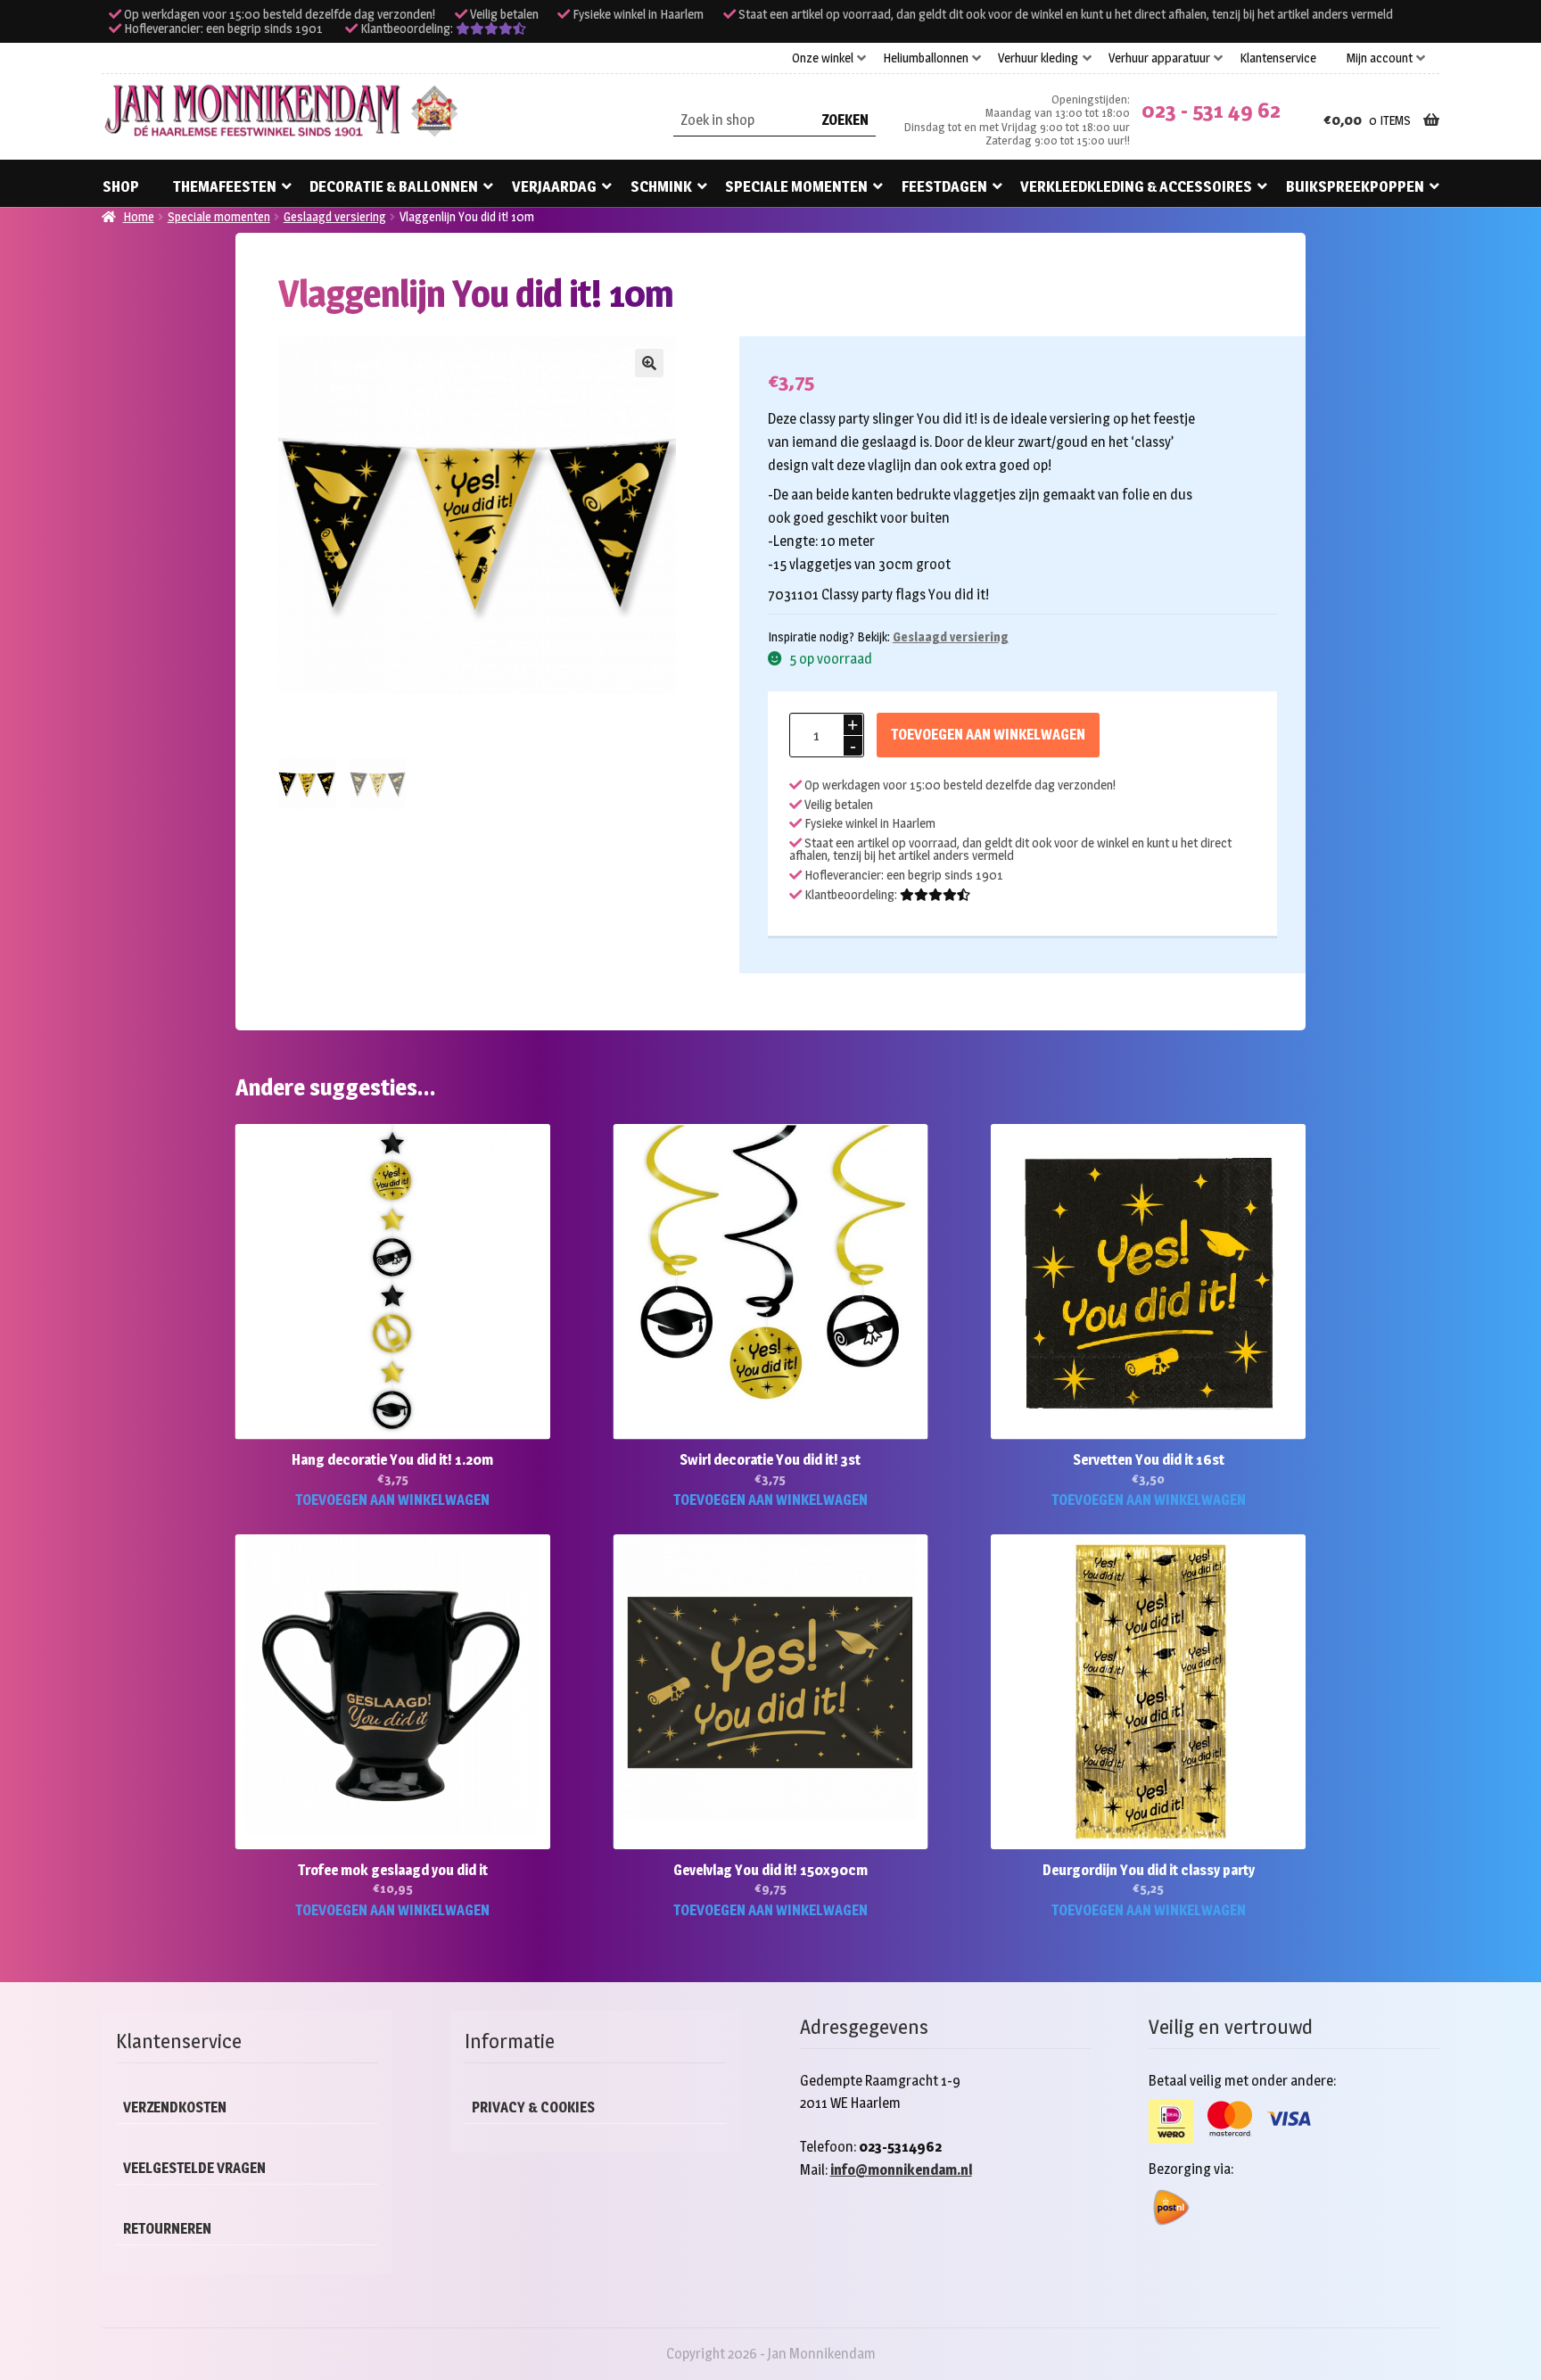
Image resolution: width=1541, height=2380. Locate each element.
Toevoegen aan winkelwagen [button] (392, 1500)
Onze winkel (823, 58)
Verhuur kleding (1038, 58)
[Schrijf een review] (491, 29)
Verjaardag (554, 186)
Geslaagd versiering (335, 216)
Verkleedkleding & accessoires (1136, 186)
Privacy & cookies (533, 2107)
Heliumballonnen (926, 58)
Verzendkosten (175, 2107)
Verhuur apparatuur (1159, 58)
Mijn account (1380, 58)
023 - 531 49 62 (1211, 110)
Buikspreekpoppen (1355, 186)
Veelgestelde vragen (194, 2168)
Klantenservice (1278, 58)
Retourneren (167, 2229)
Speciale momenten (796, 186)
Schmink (661, 186)
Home (139, 216)
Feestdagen (944, 186)
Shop (121, 186)
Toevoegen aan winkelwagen (988, 735)
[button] (649, 363)
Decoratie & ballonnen (394, 186)
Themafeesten (225, 186)
